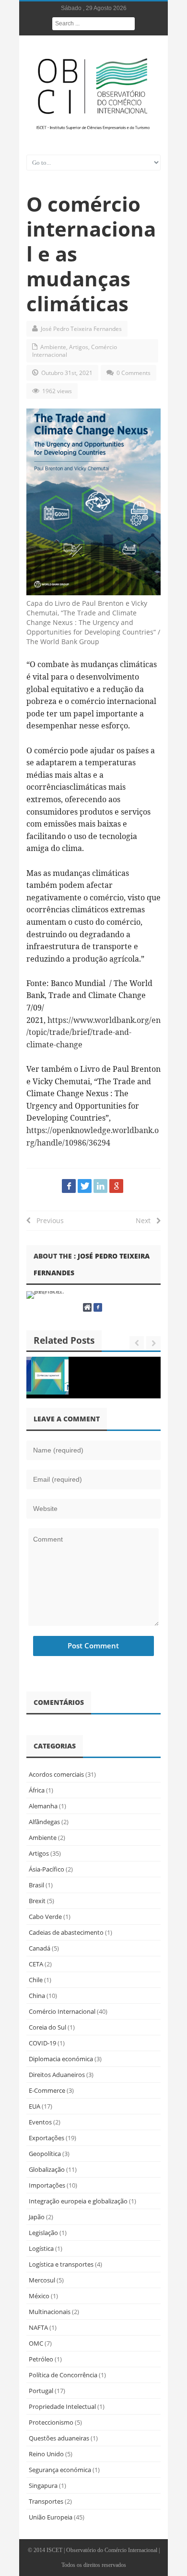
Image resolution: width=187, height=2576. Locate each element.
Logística (41, 2248)
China (37, 1996)
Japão (37, 2217)
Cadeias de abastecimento (66, 1932)
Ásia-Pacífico (47, 1869)
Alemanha (43, 1806)
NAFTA (38, 2327)
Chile (36, 1980)
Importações (47, 2185)
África (37, 1790)
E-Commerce (47, 2090)
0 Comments (134, 373)
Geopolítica (45, 2154)
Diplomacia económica (61, 2059)
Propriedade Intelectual (62, 2406)
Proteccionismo (51, 2422)
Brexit (37, 1901)
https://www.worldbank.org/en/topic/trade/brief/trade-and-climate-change (93, 1032)
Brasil (36, 1885)
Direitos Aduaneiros (57, 2075)
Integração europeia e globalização (78, 2201)
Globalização (47, 2169)
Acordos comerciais (56, 1774)
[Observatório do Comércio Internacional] (93, 93)
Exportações (47, 2138)
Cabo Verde (45, 1917)
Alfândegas (44, 1822)
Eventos (40, 2122)
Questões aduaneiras (59, 2438)
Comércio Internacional (62, 2011)
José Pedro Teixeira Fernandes (81, 329)
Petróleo (41, 2359)
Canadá (40, 1948)
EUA (35, 2106)
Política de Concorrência (63, 2375)
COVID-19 (42, 2043)
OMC (36, 2343)
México (39, 2296)
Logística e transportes (61, 2264)
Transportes (46, 2501)
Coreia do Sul (47, 2027)
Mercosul (42, 2280)
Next (146, 1220)
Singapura (43, 2485)
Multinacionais (50, 2312)
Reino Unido (46, 2454)
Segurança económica (60, 2470)
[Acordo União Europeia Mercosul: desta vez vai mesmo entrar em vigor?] (47, 1376)
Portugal (41, 2391)
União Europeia (51, 2517)
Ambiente (53, 347)
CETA (36, 1964)
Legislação (43, 2233)
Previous (47, 1220)
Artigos (79, 347)
